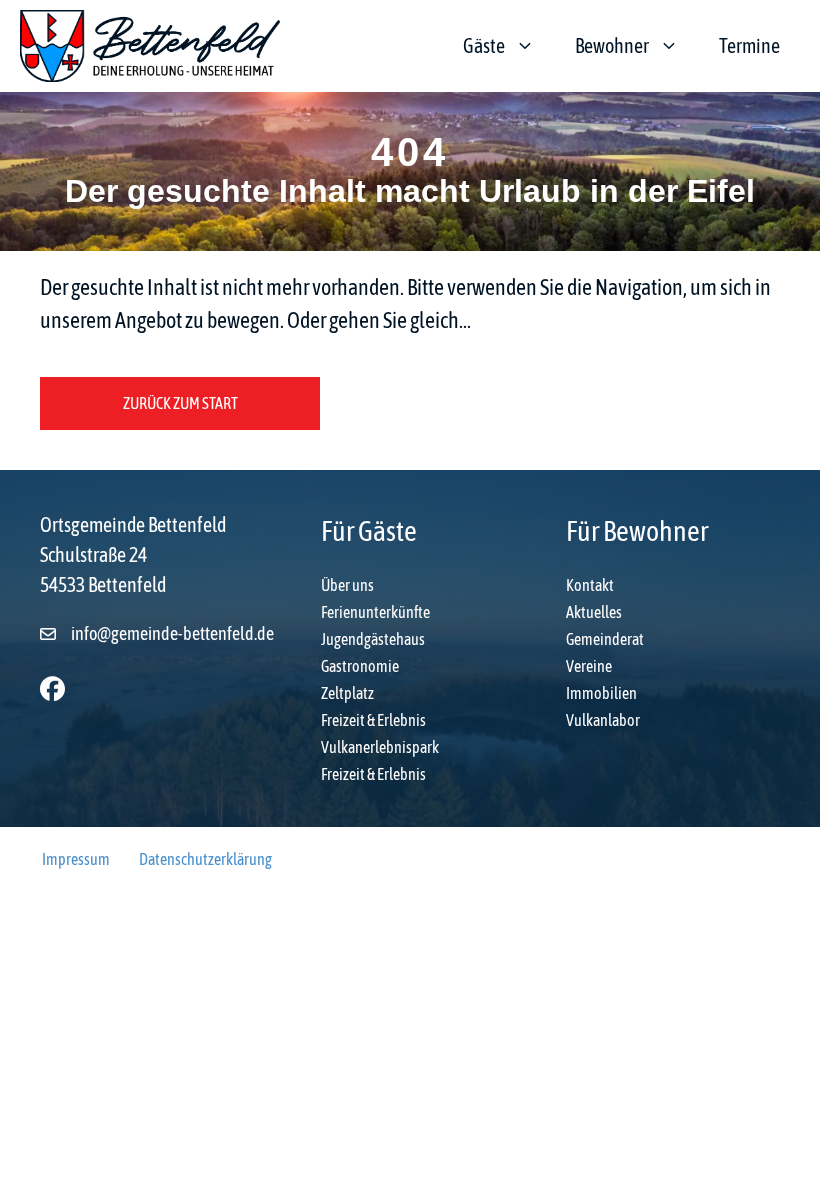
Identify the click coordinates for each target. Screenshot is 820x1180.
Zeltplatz (347, 693)
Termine (749, 45)
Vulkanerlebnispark (380, 747)
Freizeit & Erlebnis (373, 720)
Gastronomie (360, 666)
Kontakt (590, 585)
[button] (52, 688)
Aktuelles (594, 612)
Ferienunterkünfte (375, 612)
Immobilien (601, 693)
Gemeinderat (605, 639)
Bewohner (612, 45)
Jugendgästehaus (373, 639)
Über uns (347, 585)
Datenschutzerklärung (205, 859)
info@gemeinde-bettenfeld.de (172, 633)
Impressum (76, 859)
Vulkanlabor (603, 720)
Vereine (589, 666)
